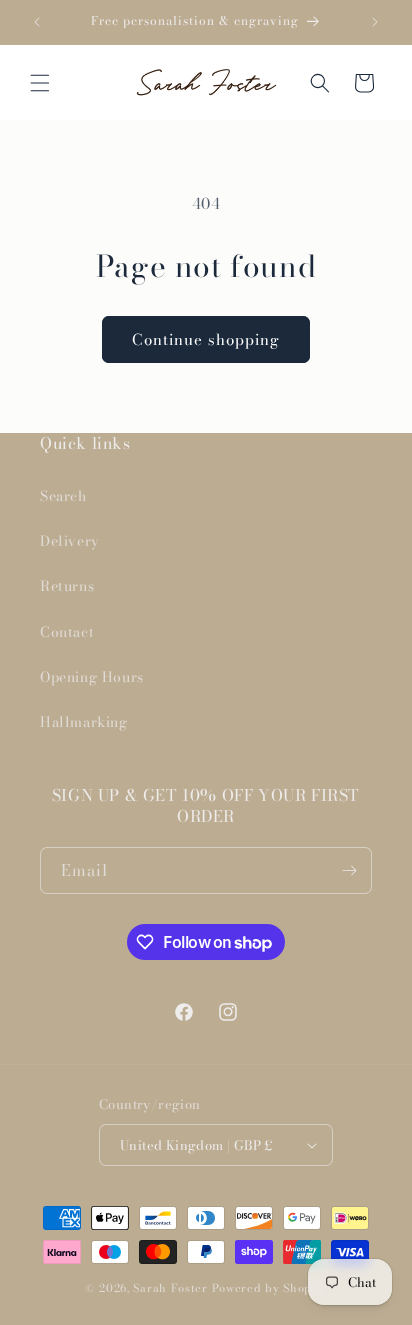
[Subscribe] (349, 870)
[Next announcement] (375, 22)
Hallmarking (84, 722)
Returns (67, 586)
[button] (40, 83)
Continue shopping (206, 339)
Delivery (70, 541)
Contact (67, 632)
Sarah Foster (170, 1288)
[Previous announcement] (37, 22)
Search (63, 496)
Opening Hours (92, 677)
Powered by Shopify (270, 1288)
